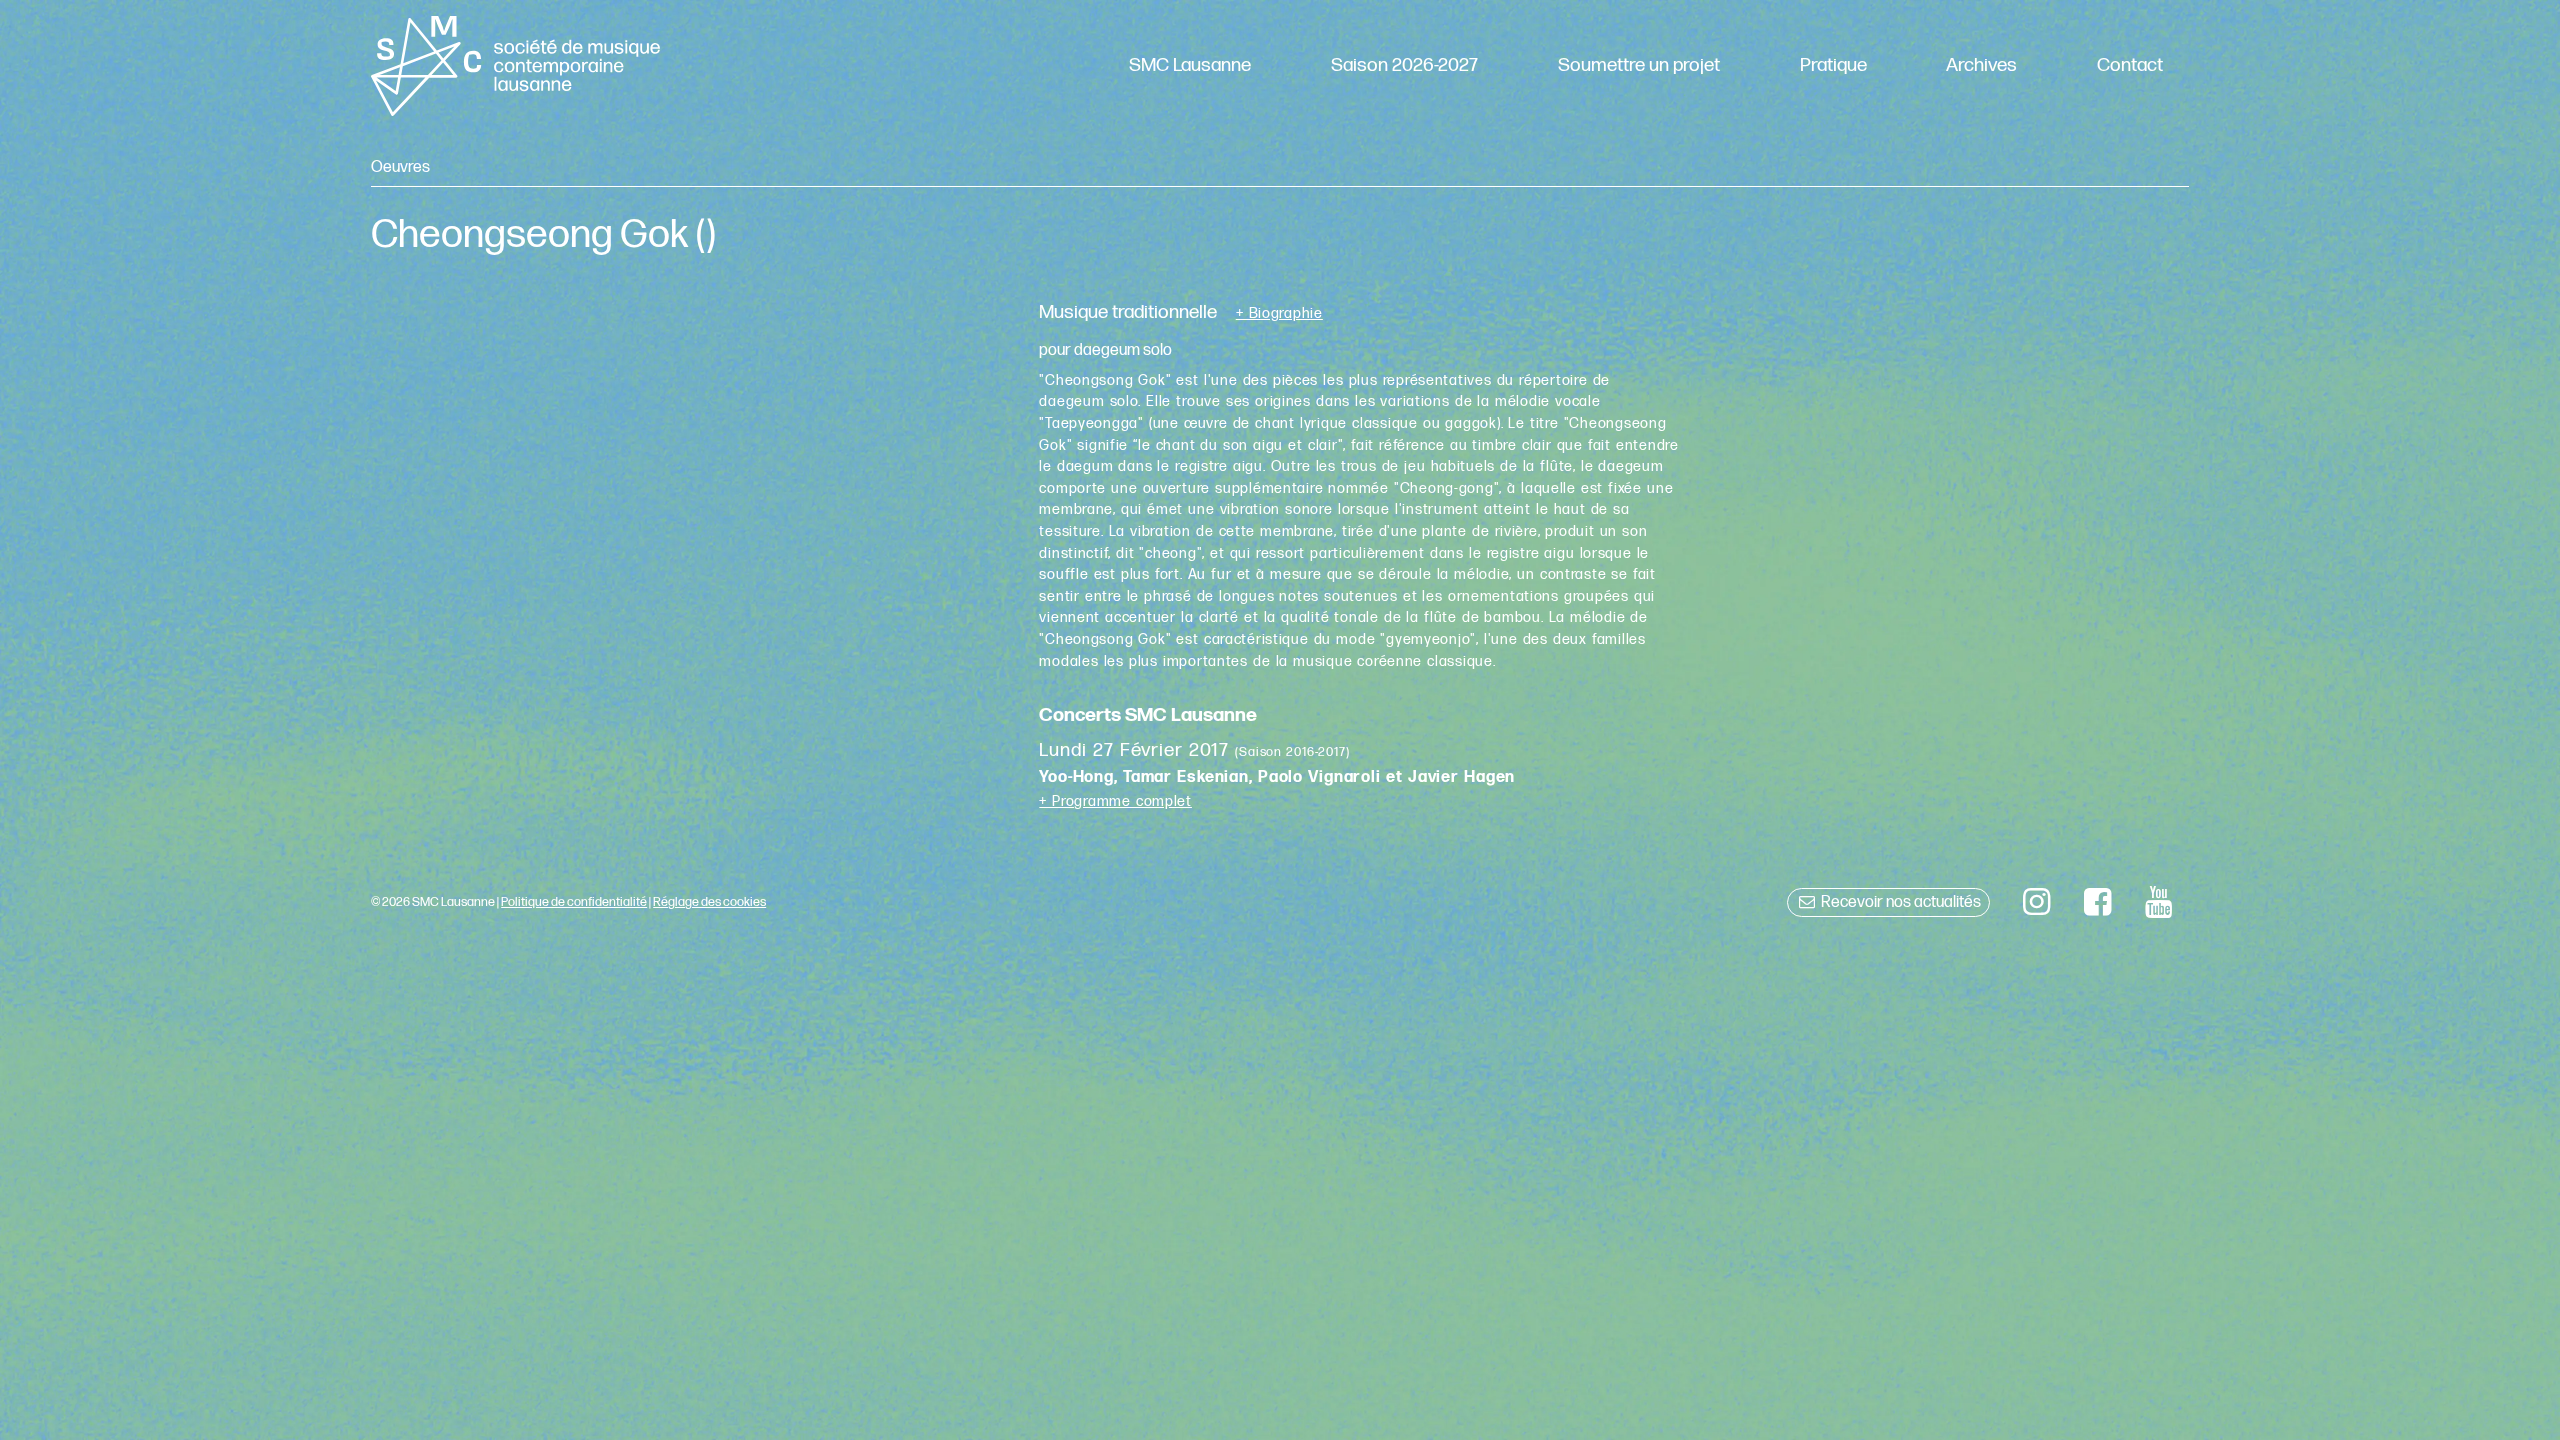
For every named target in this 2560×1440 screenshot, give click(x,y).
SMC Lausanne (1190, 65)
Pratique (1833, 65)
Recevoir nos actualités (1899, 902)
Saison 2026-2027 (1404, 65)
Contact (2130, 65)
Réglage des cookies (709, 902)
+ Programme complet (1115, 801)
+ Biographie (1279, 314)
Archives (1981, 65)
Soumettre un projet (1639, 65)
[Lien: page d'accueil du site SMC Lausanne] (515, 66)
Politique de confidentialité (574, 902)
